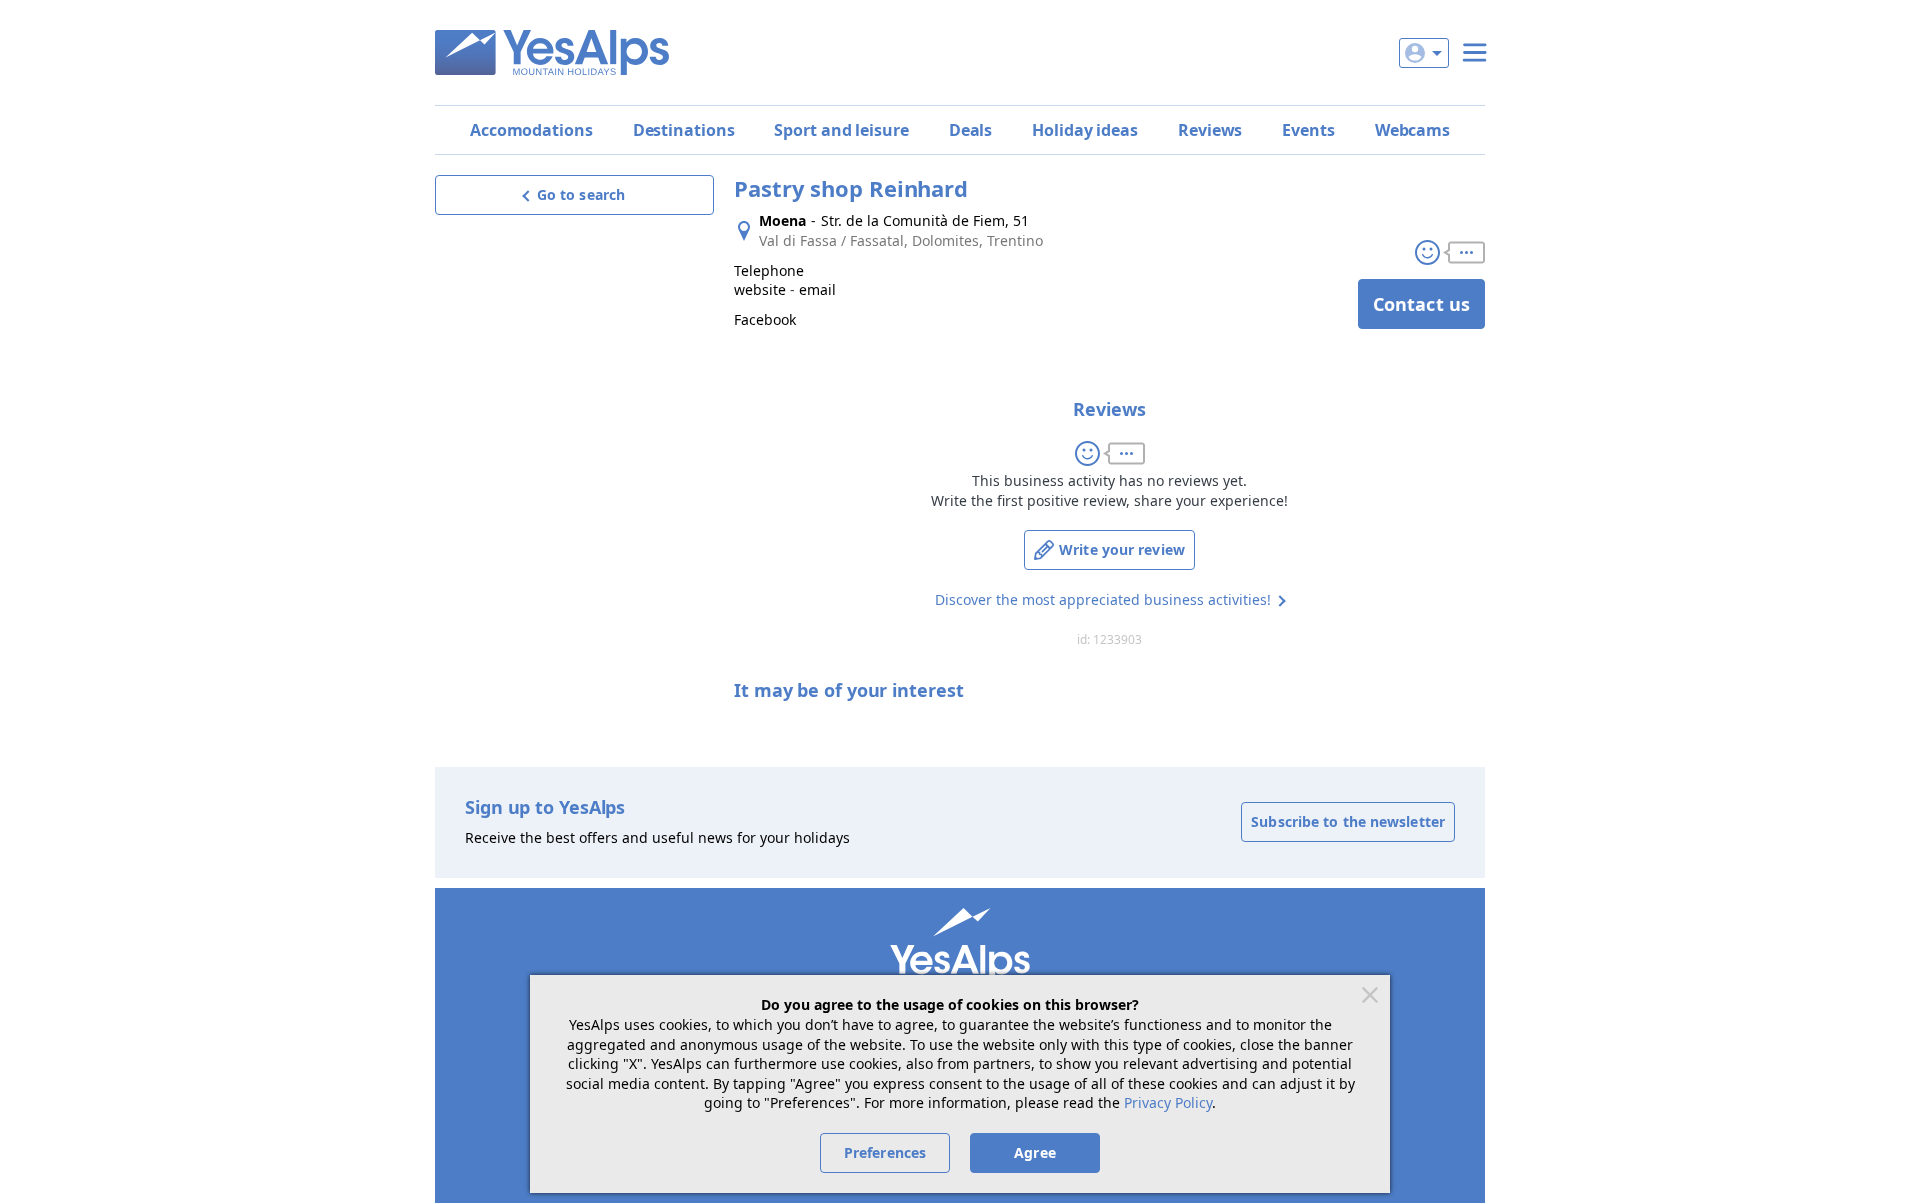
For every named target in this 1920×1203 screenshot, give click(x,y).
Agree (1035, 1152)
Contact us (1421, 304)
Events (1308, 130)
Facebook (765, 319)
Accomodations (531, 130)
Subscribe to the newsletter (1348, 821)
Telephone (769, 270)
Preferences (885, 1152)
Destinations (684, 130)
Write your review (1122, 549)
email (817, 289)
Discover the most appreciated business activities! (1103, 599)
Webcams (1412, 130)
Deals (971, 130)
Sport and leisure (841, 130)
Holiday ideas (1085, 130)
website (760, 289)
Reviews (1210, 130)
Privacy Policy (1168, 1102)
